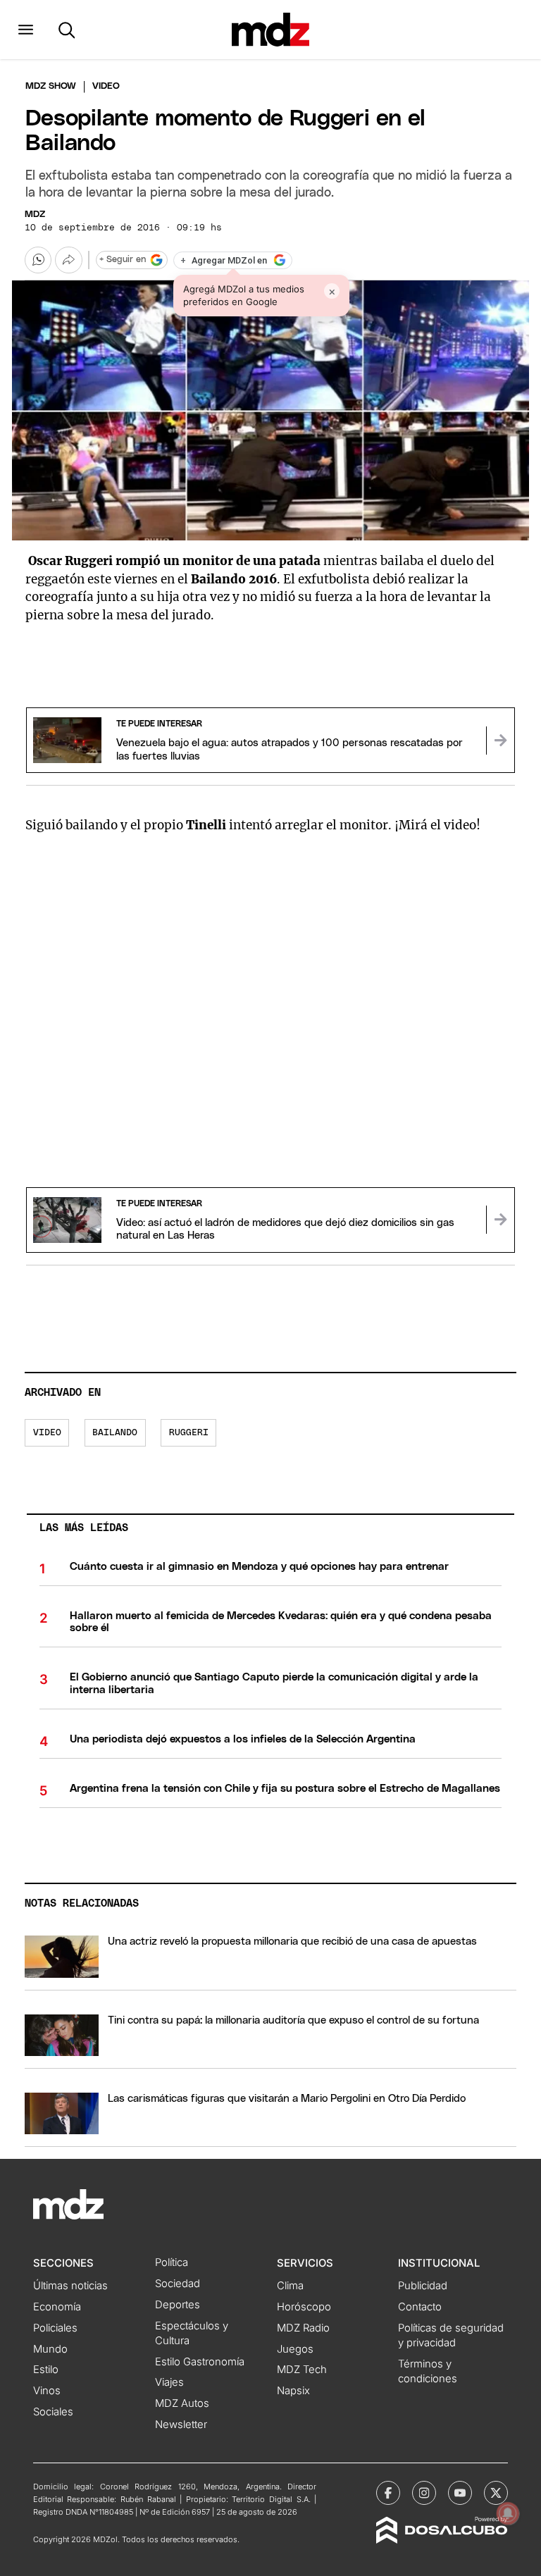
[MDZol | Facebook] (388, 2493)
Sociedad (178, 2284)
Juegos (295, 2349)
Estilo (46, 2370)
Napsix (293, 2391)
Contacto (420, 2307)
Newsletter (181, 2425)
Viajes (169, 2382)
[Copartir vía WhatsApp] (38, 260)
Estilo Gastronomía (200, 2362)
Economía (57, 2307)
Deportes (178, 2305)
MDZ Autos (182, 2403)
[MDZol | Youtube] (460, 2493)
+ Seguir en (123, 260)
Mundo (50, 2349)
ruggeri (189, 1433)
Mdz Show (51, 86)
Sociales (53, 2412)
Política (172, 2262)
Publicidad (423, 2286)
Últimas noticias (70, 2286)
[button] (26, 30)
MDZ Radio (303, 2328)
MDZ (35, 215)
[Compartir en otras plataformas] (68, 260)
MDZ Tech (302, 2370)
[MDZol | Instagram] (424, 2493)
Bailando (115, 1433)
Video (47, 1433)
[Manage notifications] (508, 2513)
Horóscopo (304, 2307)
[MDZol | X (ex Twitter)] (496, 2493)
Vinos (47, 2391)
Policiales (55, 2328)
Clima (290, 2286)
